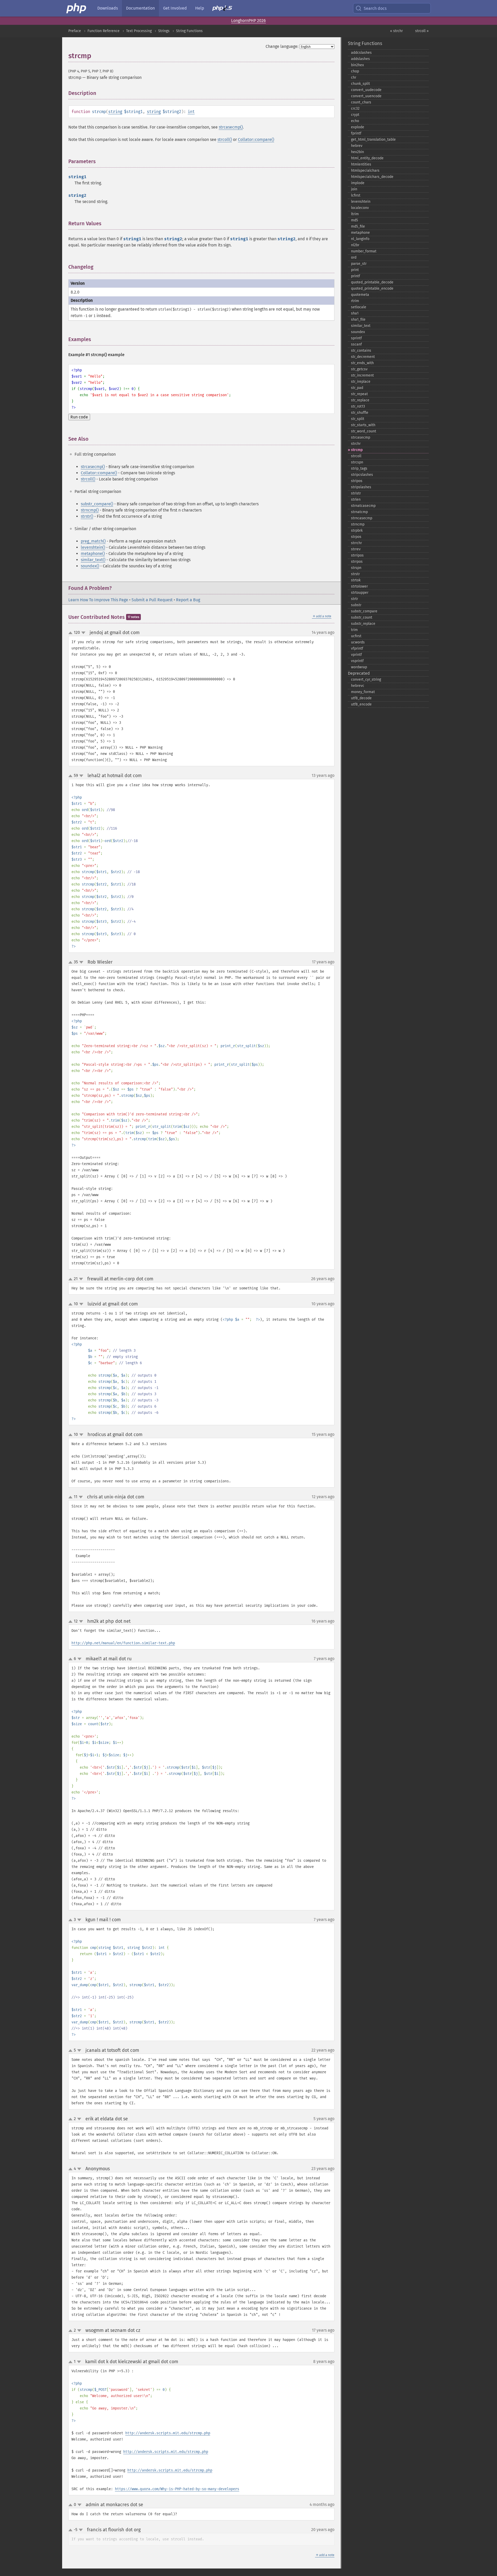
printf (356, 276)
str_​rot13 (358, 406)
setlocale (359, 307)
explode (358, 127)
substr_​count (362, 617)
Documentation (140, 8)
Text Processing (139, 31)
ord (354, 257)
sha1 (355, 313)
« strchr (396, 31)
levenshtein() (93, 547)
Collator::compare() (256, 140)
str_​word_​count (364, 431)
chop (355, 71)
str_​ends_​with (362, 363)
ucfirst (356, 636)
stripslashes (361, 487)
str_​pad (357, 388)
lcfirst (356, 195)
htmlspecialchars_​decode (372, 177)
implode (358, 183)
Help (200, 8)
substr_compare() (97, 504)
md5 (355, 220)
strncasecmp (362, 518)
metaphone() (93, 554)
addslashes (360, 59)
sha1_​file (358, 320)
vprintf (356, 655)
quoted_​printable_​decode (372, 282)
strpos (356, 537)
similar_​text (361, 326)
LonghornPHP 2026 (248, 21)
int (191, 112)
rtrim (355, 301)
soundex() (90, 566)
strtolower (359, 586)
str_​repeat (359, 394)
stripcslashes (362, 475)
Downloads (108, 8)
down (83, 633)
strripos (357, 555)
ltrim (355, 214)
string (115, 112)
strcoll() (225, 140)
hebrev (357, 146)
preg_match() (93, 541)
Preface (75, 31)
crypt (355, 115)
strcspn (357, 462)
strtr (355, 599)
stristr (356, 493)
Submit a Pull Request (152, 600)
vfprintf (357, 648)
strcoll (356, 456)
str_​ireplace (361, 382)
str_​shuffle (360, 413)
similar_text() (93, 560)
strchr (356, 444)
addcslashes (361, 53)
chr (354, 77)
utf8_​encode (361, 704)
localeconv (360, 208)
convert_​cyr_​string (366, 679)
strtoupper (360, 593)
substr (356, 605)
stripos (357, 481)
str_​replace (360, 400)
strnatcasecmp (363, 506)
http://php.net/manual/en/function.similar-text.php (123, 1643)
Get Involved (175, 8)
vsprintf (357, 661)
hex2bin (357, 152)
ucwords (358, 642)
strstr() (87, 516)
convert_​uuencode (366, 96)
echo (355, 121)
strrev (356, 549)
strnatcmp (359, 512)
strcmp (357, 450)
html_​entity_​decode (367, 158)
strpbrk (357, 531)
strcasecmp (361, 437)
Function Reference (104, 31)
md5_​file (358, 226)
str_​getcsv (359, 369)
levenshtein (361, 202)
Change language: (282, 46)
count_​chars (361, 102)
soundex (358, 332)
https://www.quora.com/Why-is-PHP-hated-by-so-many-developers (177, 2489)
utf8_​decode (361, 698)
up (71, 633)
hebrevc (358, 686)
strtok (356, 580)
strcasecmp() (231, 127)
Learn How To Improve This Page (98, 600)
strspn (356, 568)
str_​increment (362, 375)
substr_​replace (363, 624)
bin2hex (357, 65)
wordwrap (359, 667)
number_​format (364, 251)
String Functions (189, 31)
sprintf (356, 338)
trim (354, 630)
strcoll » (422, 31)
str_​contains (361, 351)
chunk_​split (360, 84)
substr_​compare (364, 611)
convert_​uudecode (366, 90)
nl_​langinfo (360, 239)
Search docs (375, 8)
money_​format (363, 692)
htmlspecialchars (365, 171)
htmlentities (361, 164)
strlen (356, 500)
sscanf (356, 344)
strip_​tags (359, 468)
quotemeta (360, 295)
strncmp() (90, 510)
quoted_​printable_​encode (372, 288)
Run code (79, 417)
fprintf (356, 133)
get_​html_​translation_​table (373, 140)
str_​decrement (363, 357)
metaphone (360, 233)
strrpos (357, 562)
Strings (164, 31)
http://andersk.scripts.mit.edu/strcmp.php (168, 2433)
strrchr (356, 543)
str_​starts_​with (363, 425)
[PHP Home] (77, 8)
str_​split (358, 419)
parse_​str (359, 264)
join (354, 189)
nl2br (355, 245)
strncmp (358, 524)
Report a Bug (188, 600)
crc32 (355, 108)
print (355, 270)
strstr (355, 574)
